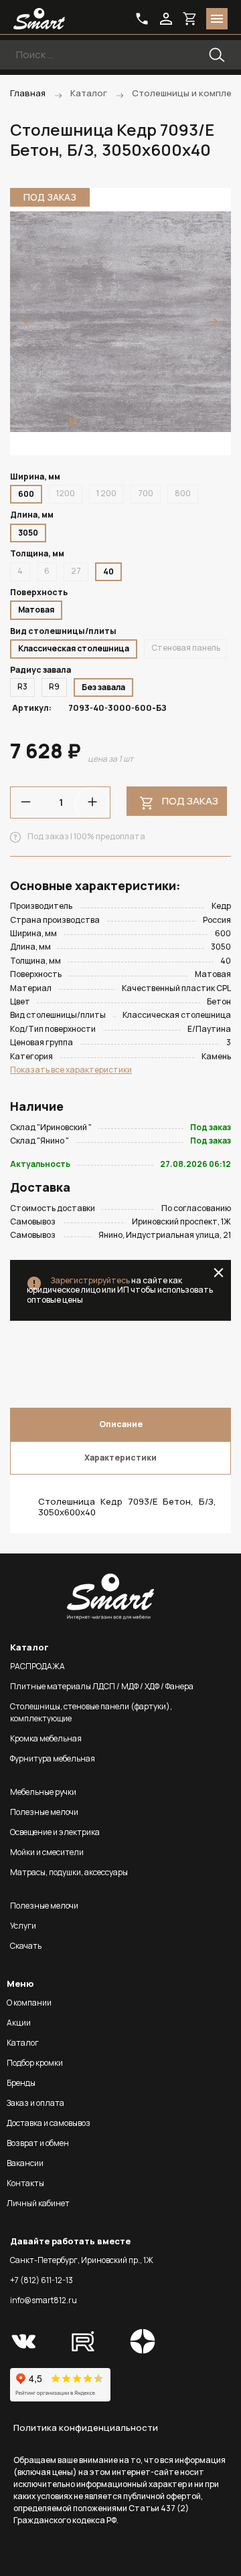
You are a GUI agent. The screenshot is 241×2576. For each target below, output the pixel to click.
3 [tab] (110, 421)
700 (146, 493)
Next (213, 322)
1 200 (106, 493)
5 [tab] (148, 421)
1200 (66, 493)
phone (142, 19)
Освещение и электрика (55, 1832)
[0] (190, 19)
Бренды (21, 2083)
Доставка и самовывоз (49, 2123)
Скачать (26, 1946)
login (166, 19)
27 (76, 571)
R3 (22, 686)
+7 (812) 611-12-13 (42, 2280)
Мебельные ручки (43, 1792)
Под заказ (190, 801)
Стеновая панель (186, 648)
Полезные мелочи (44, 1812)
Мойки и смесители (47, 1852)
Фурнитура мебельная (53, 1758)
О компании (29, 2003)
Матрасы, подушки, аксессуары (69, 1872)
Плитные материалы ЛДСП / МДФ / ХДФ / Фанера (102, 1686)
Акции (19, 2023)
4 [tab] (129, 421)
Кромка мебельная (46, 1738)
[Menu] (217, 19)
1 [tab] (73, 421)
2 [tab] (92, 421)
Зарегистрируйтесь (90, 1280)
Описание (121, 1424)
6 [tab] (167, 421)
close (219, 1273)
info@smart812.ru (44, 2300)
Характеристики (120, 1458)
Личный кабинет (38, 2203)
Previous (28, 322)
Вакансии (25, 2163)
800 (183, 493)
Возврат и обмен (38, 2143)
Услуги (23, 1926)
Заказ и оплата (35, 2103)
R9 (54, 686)
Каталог (23, 2043)
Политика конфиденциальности (86, 2428)
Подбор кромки (35, 2063)
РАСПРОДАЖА (37, 1666)
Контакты (25, 2183)
